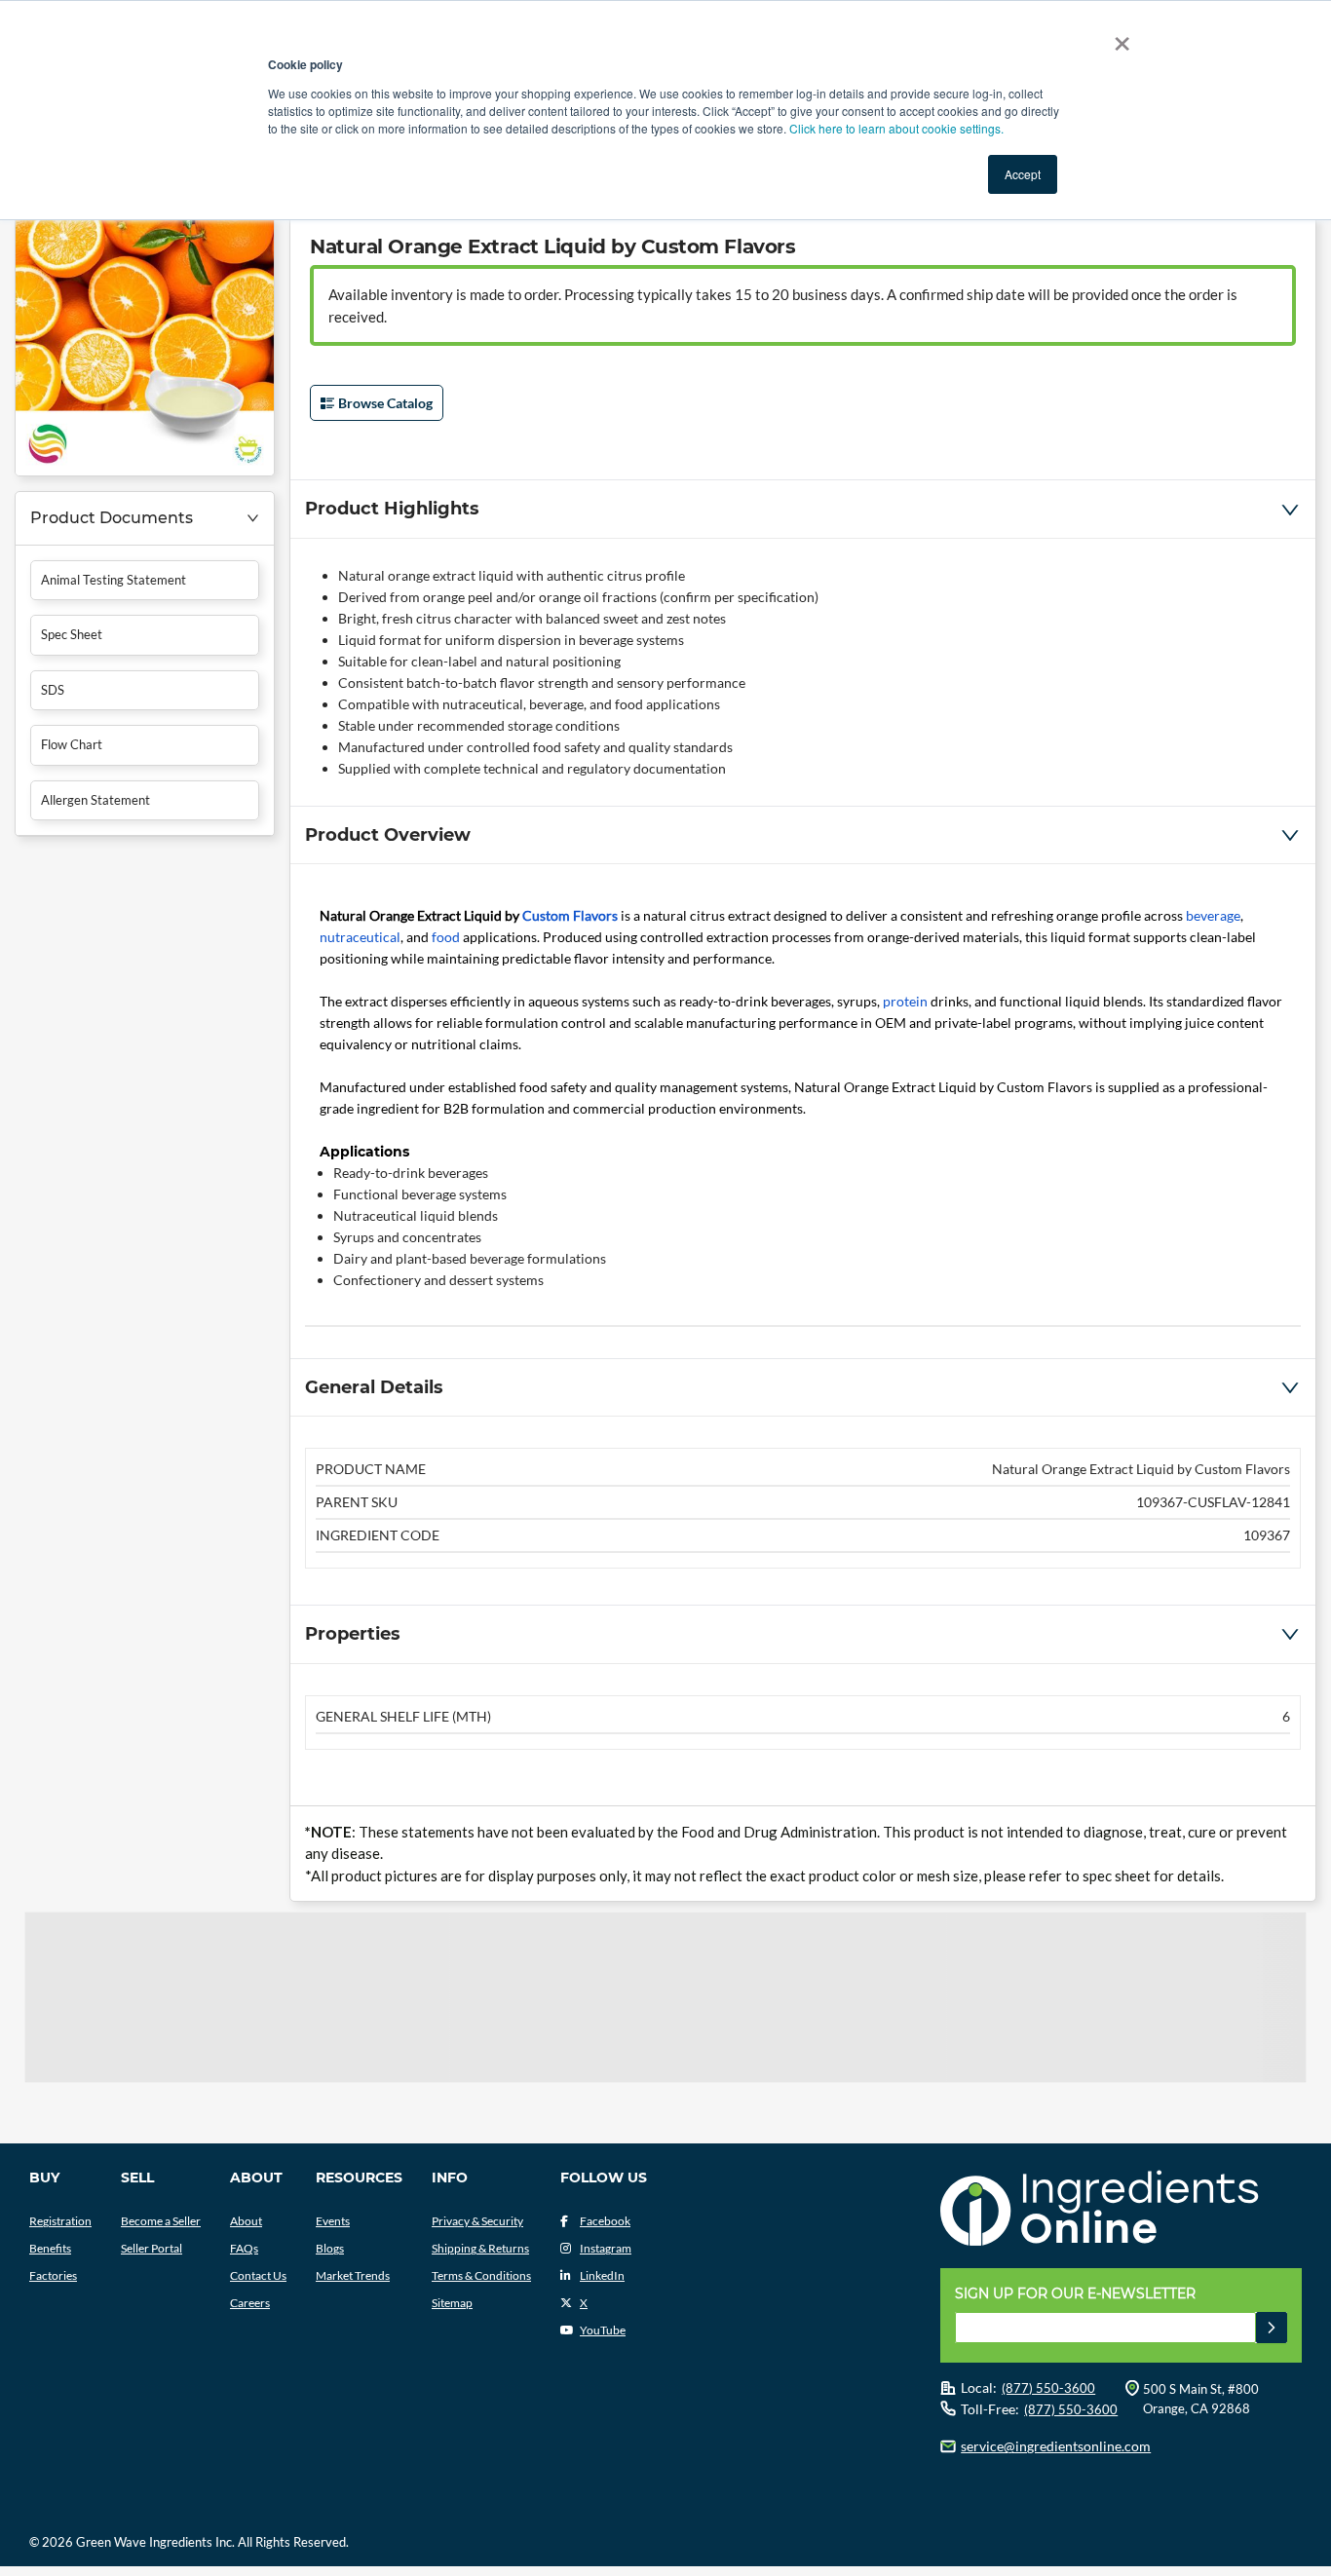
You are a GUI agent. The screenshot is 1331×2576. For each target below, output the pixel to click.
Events (333, 2221)
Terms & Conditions (481, 2275)
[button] (145, 519)
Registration (60, 2221)
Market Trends (353, 2275)
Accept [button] (1023, 174)
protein (905, 1001)
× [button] (1118, 37)
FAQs (244, 2248)
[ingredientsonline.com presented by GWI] (1128, 2211)
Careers (250, 2303)
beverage (1213, 915)
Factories (53, 2275)
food (446, 937)
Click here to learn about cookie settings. (896, 128)
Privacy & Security (477, 2221)
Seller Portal (152, 2248)
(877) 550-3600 (1048, 2388)
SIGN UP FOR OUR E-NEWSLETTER (1075, 2293)
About (246, 2221)
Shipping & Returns (480, 2248)
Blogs (330, 2248)
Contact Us (258, 2275)
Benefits (50, 2248)
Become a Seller (161, 2221)
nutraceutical (360, 937)
